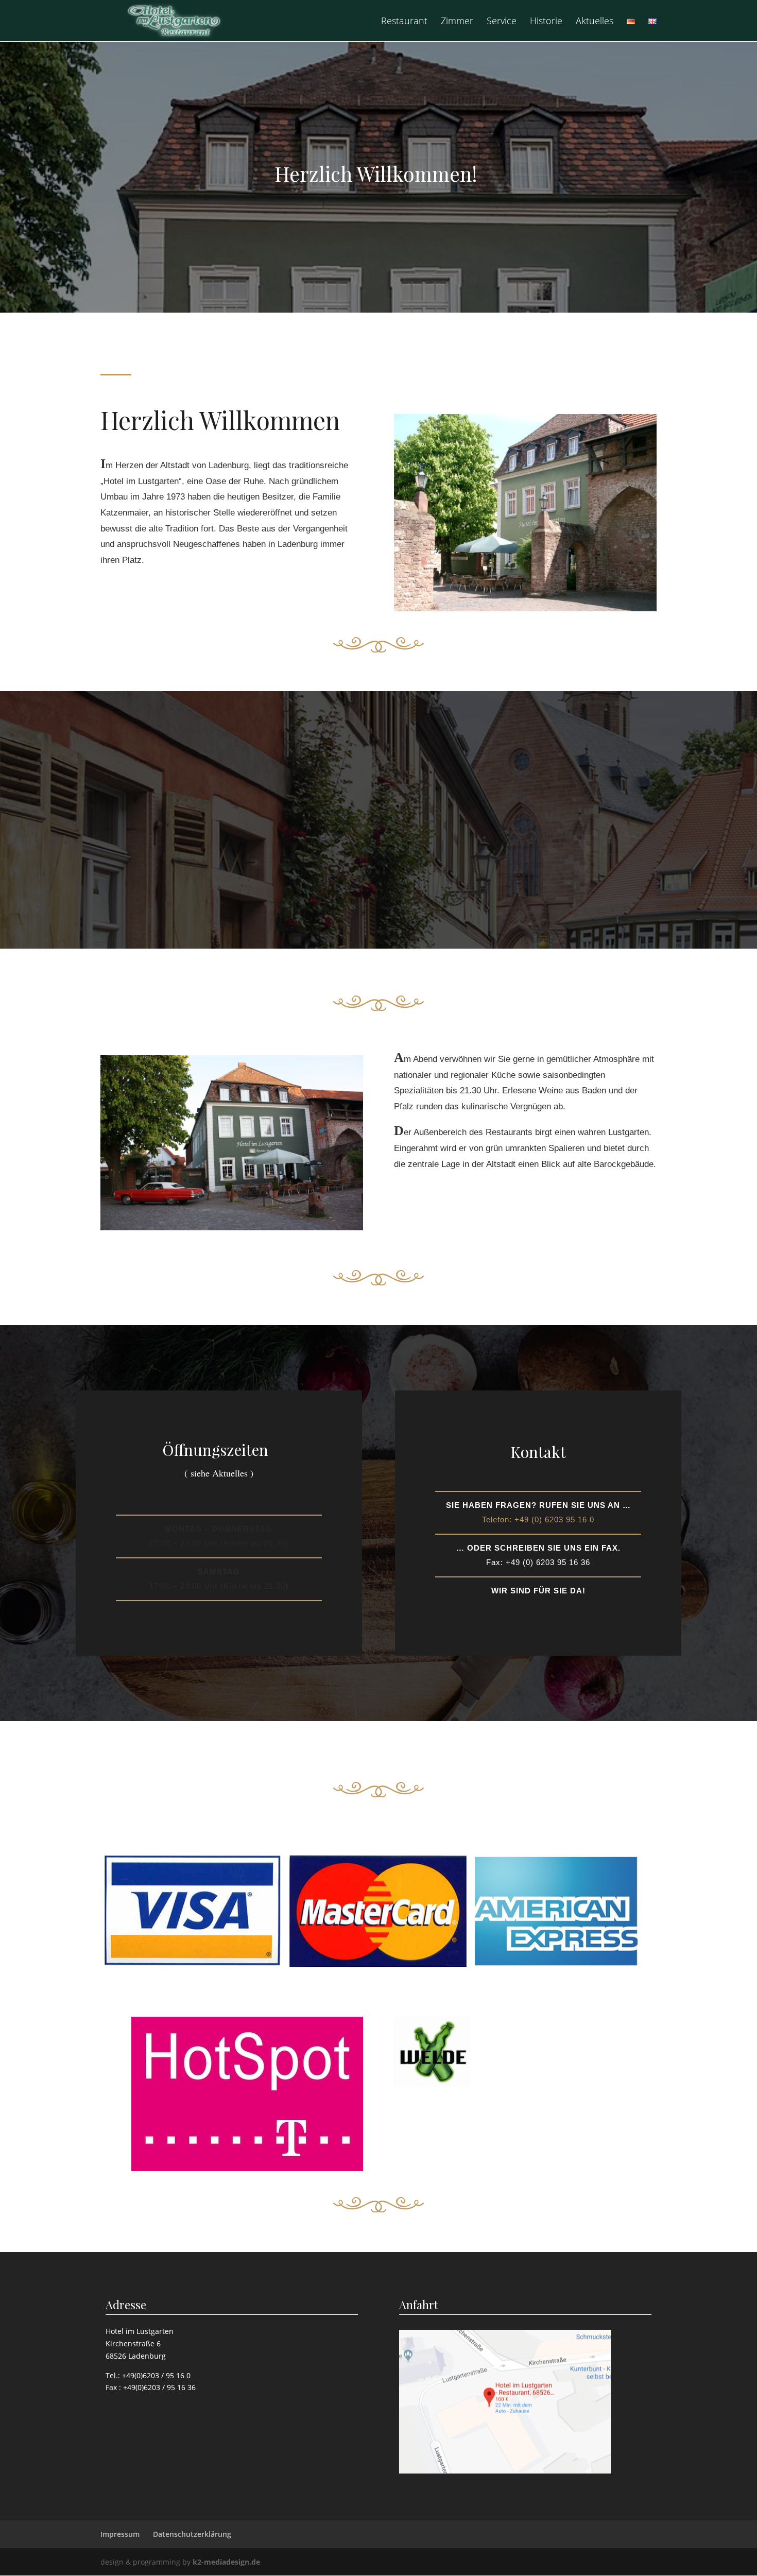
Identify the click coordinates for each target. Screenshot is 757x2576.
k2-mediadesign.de (226, 2562)
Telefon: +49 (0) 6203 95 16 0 (538, 1519)
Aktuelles (595, 22)
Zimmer (457, 22)
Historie (546, 22)
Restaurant (404, 22)
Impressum (120, 2534)
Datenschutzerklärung (192, 2534)
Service (502, 22)
